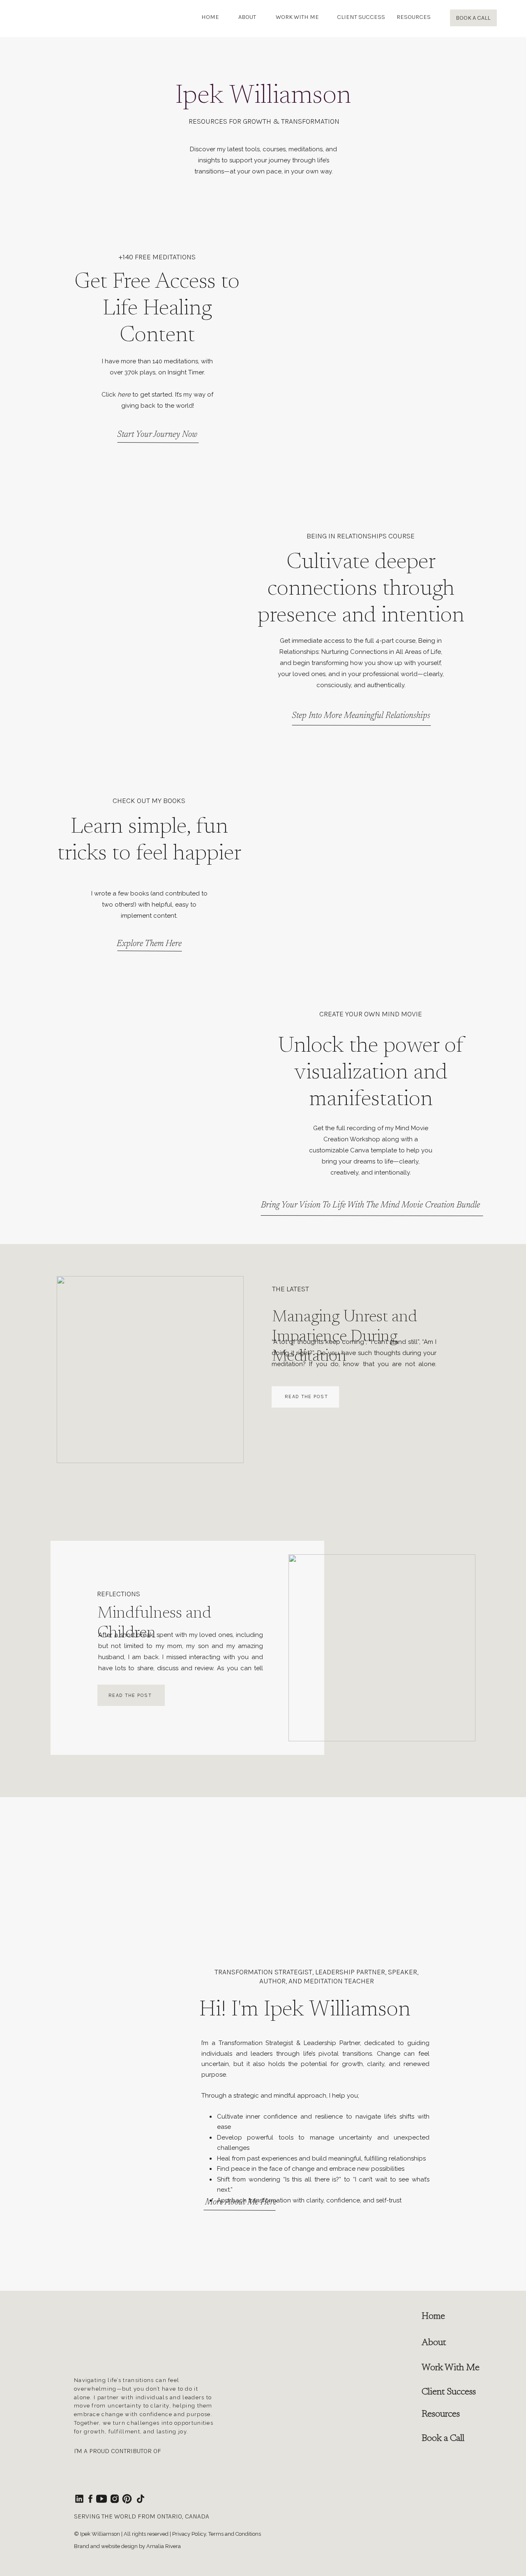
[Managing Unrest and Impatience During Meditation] (150, 1370)
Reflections (119, 1594)
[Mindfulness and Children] (382, 1648)
